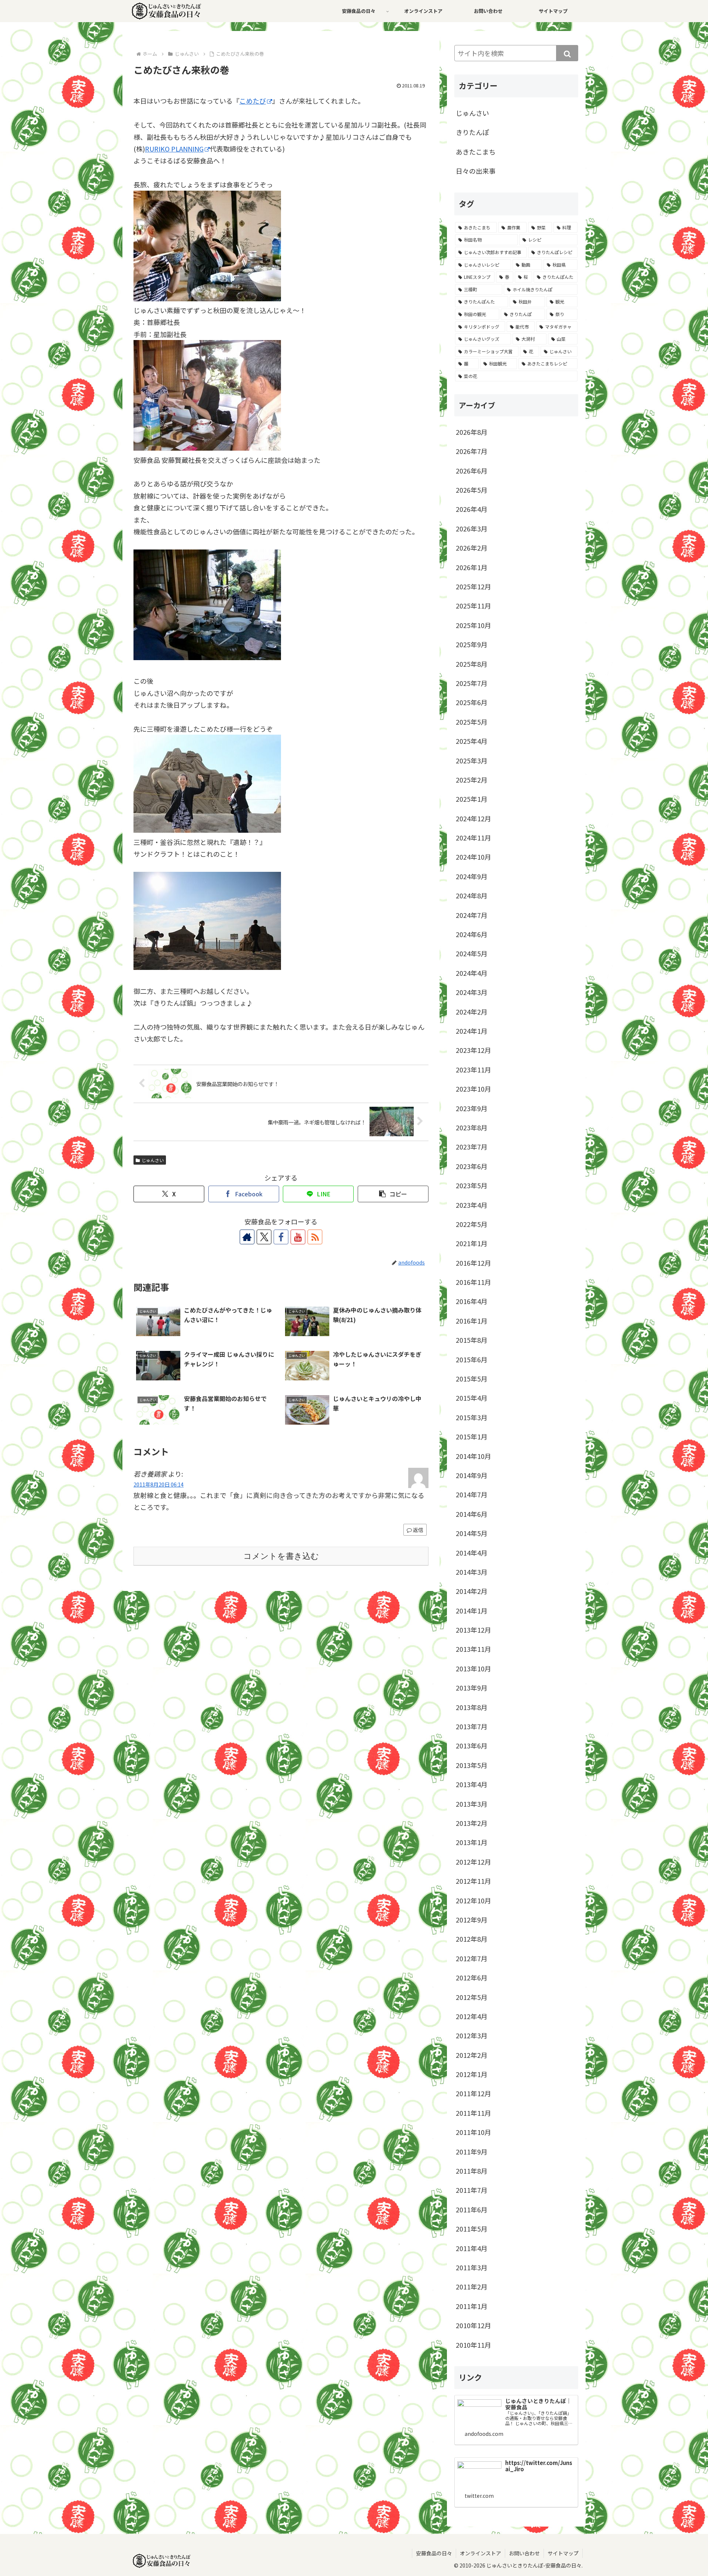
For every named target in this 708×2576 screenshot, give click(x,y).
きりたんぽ (472, 132)
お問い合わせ (524, 2553)
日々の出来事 (476, 171)
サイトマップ (563, 2553)
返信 (418, 1530)
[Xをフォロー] (264, 1237)
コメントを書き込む (281, 1556)
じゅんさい (153, 1160)
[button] (393, 1194)
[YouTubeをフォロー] (298, 1237)
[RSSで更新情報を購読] (315, 1237)
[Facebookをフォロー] (281, 1237)
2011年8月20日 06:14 (159, 1484)
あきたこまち (476, 152)
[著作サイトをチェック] (247, 1237)
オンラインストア (480, 2553)
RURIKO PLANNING (174, 149)
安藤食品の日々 (434, 2553)
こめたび (253, 101)
